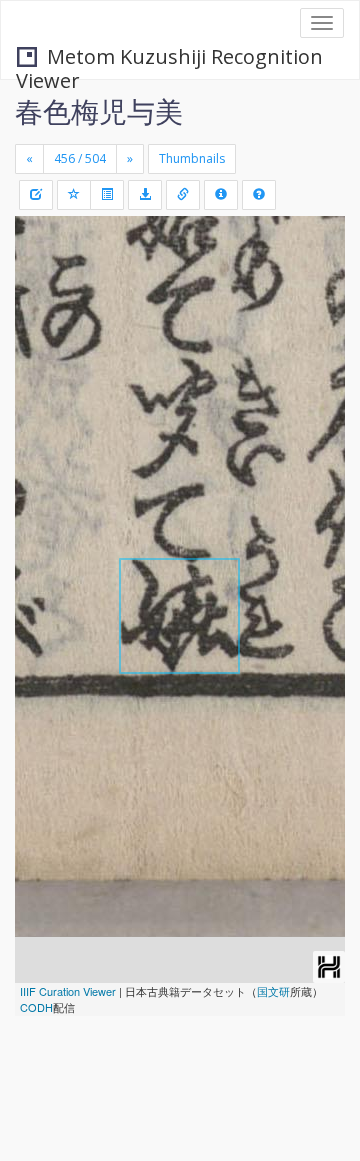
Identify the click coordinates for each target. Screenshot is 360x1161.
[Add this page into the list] (74, 195)
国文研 (273, 991)
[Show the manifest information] (221, 195)
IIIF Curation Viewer (68, 991)
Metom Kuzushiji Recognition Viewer (169, 58)
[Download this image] (145, 195)
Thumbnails (192, 158)
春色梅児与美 (99, 111)
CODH (36, 1007)
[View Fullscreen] (42, 317)
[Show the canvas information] (183, 195)
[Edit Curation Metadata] (36, 195)
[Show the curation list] (107, 195)
